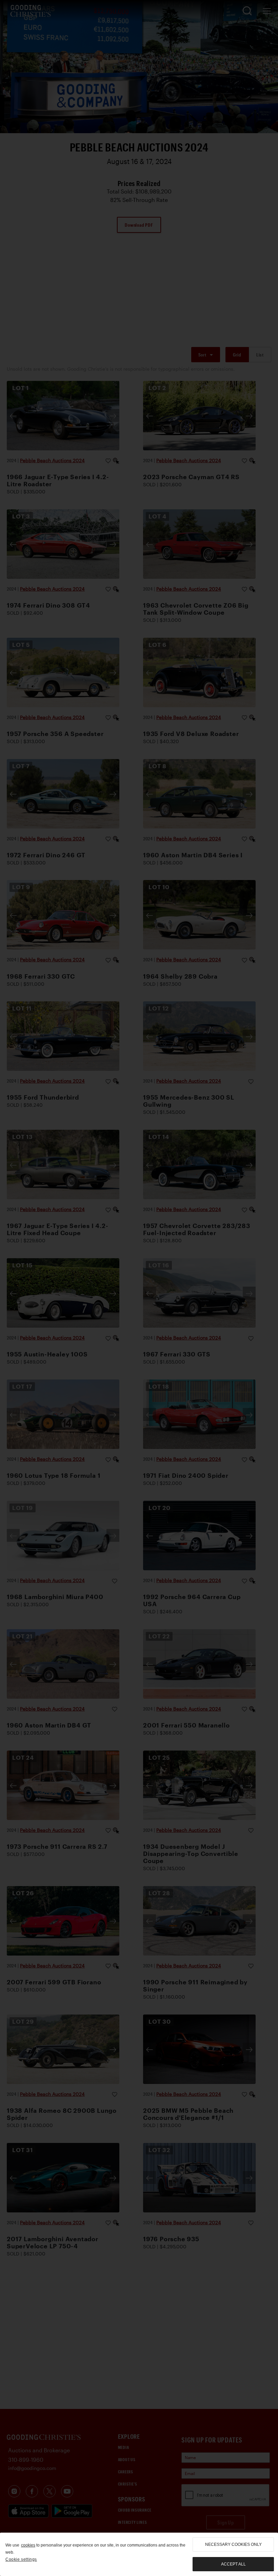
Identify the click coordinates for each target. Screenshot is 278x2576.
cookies (28, 2545)
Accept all (233, 2564)
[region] (139, 2554)
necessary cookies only (233, 2544)
